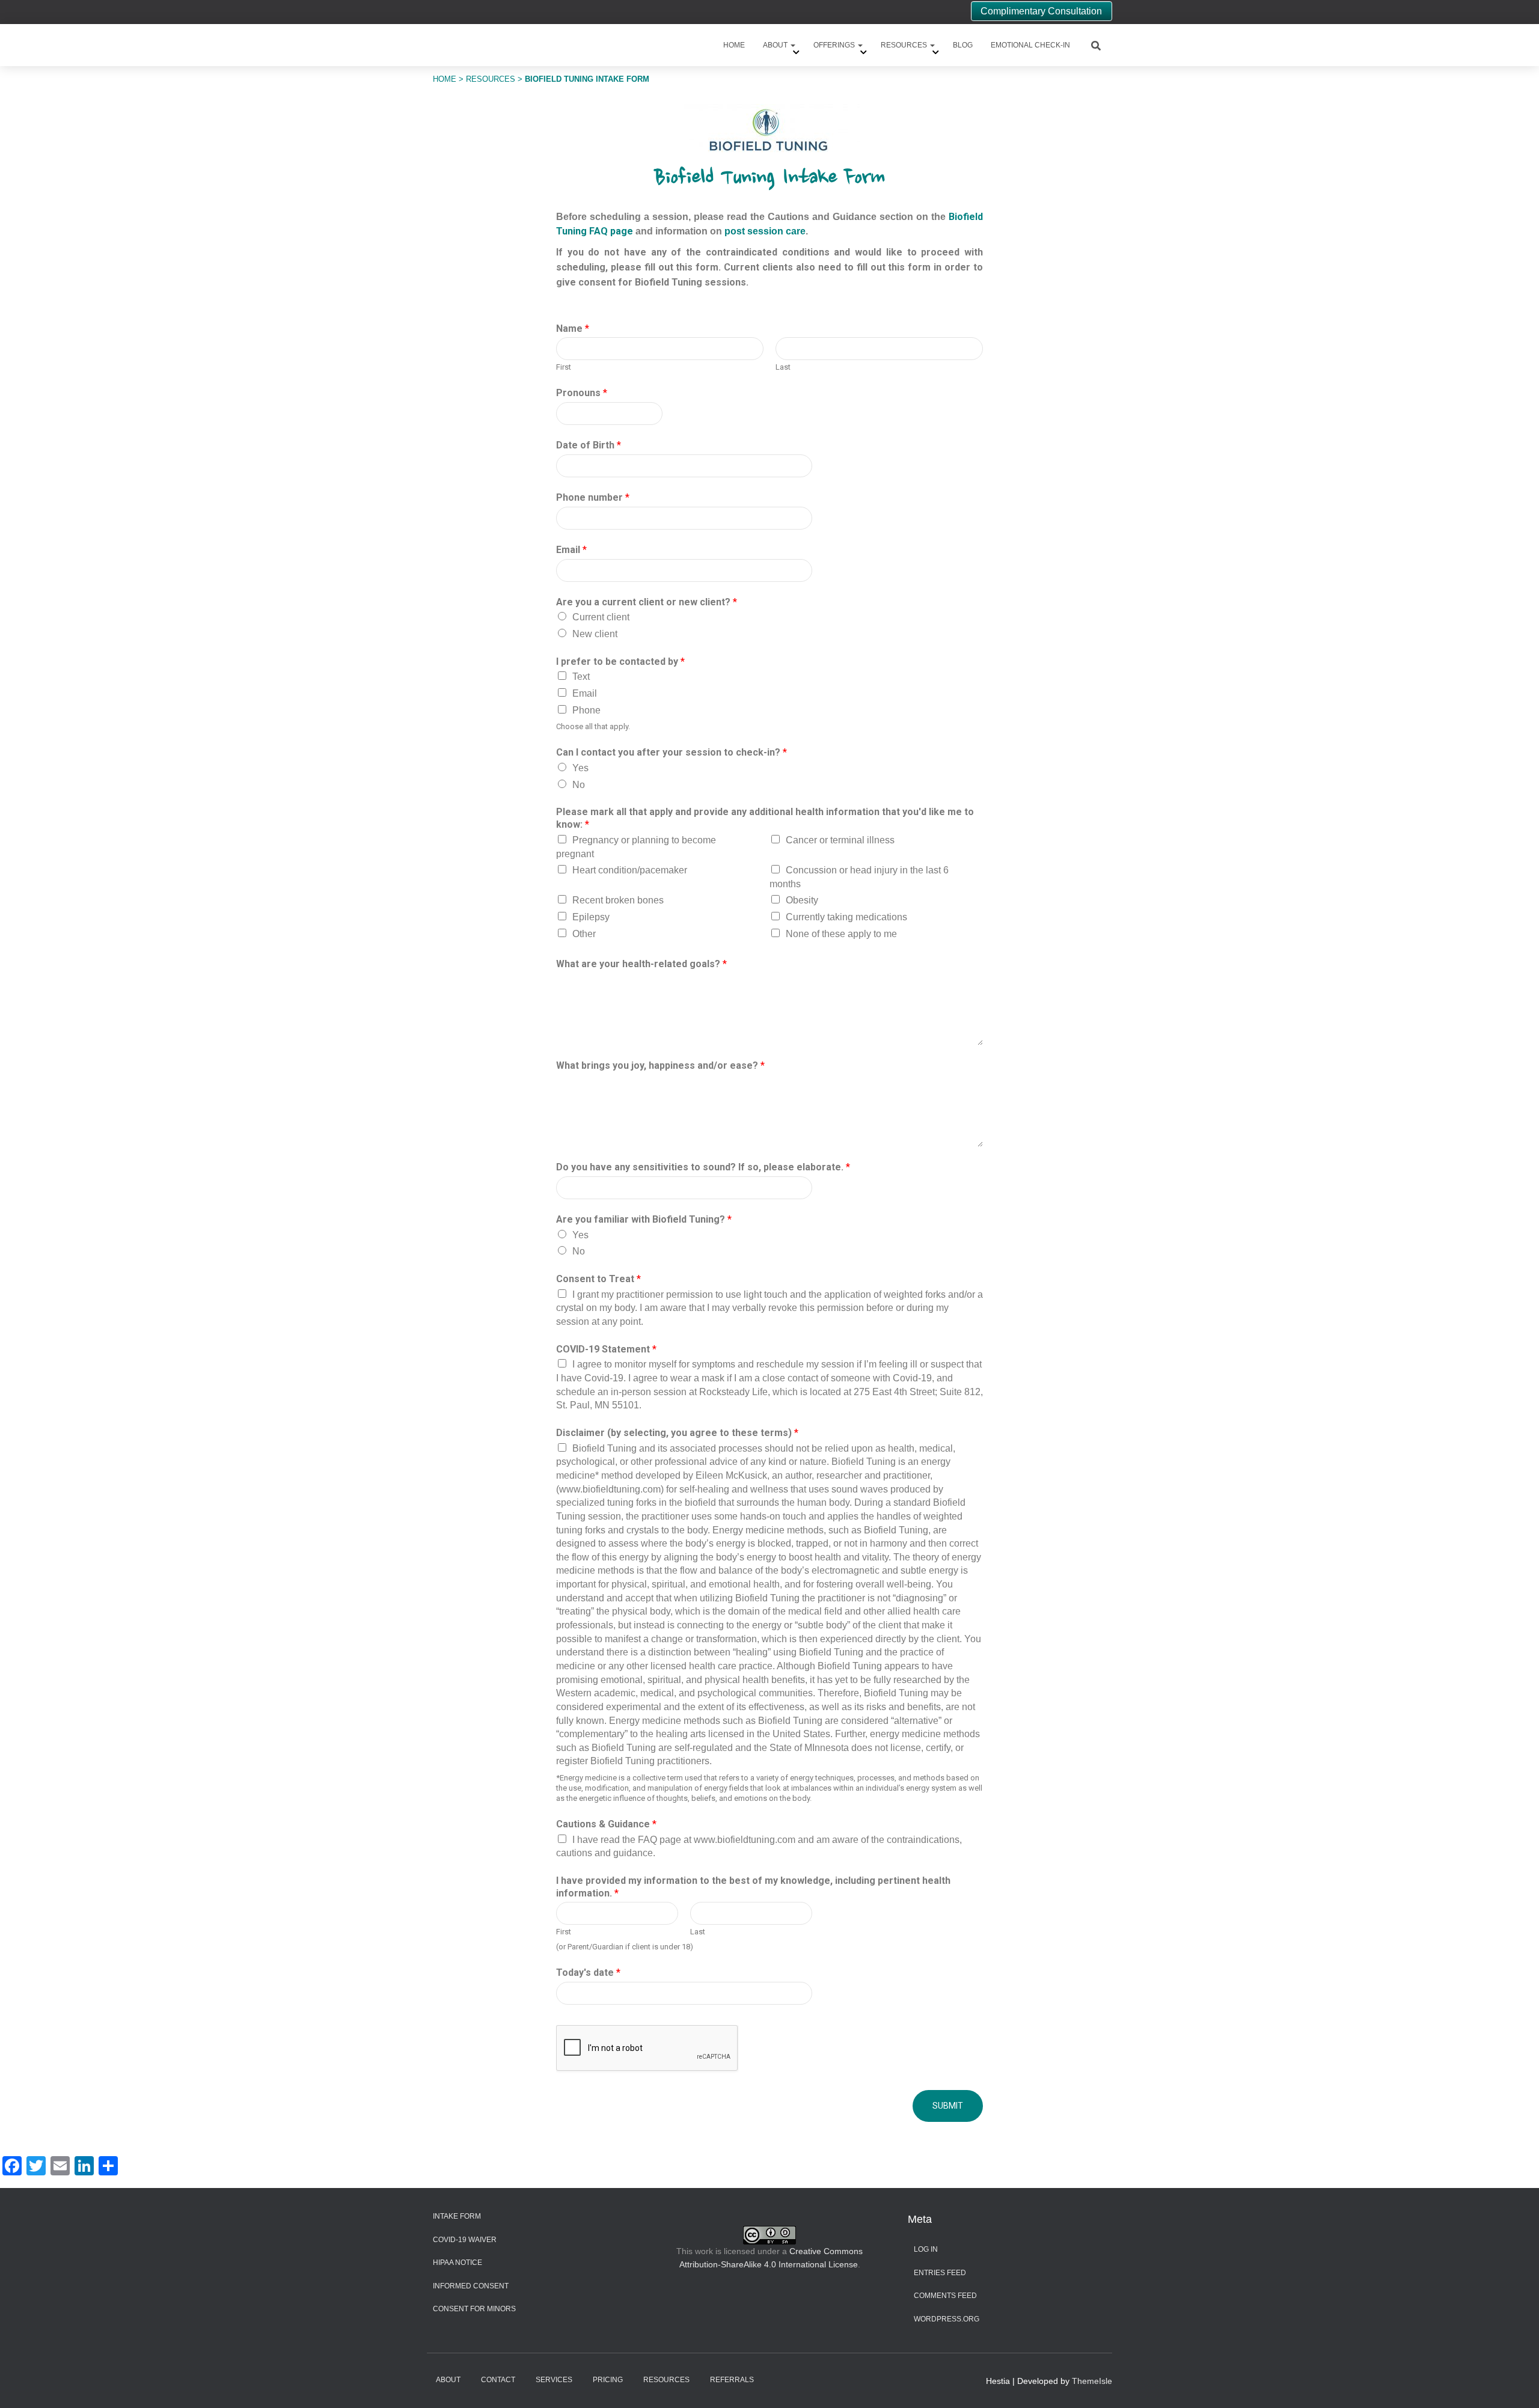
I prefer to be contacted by (620, 662)
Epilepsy (591, 917)
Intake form (457, 2216)
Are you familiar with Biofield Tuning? (644, 1219)
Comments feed (945, 2296)
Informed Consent (471, 2286)
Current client (601, 617)
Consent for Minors (474, 2309)
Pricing (608, 2380)
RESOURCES (491, 79)
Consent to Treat (598, 1279)
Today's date (588, 1973)
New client (595, 634)
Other (584, 934)
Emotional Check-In (1030, 45)
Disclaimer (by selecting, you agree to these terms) (677, 1433)
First (564, 367)
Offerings (835, 45)
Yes (580, 768)
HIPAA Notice (457, 2263)
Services (554, 2380)
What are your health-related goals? (641, 964)
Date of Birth (589, 445)
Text (581, 677)
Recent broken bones (618, 900)
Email (571, 550)
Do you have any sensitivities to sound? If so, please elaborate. (703, 1167)
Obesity (802, 900)
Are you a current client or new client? (647, 602)
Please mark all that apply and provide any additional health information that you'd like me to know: (765, 818)
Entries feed (940, 2273)
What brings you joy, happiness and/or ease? (660, 1065)
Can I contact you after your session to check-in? (672, 752)
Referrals (732, 2380)
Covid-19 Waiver (465, 2240)
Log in (926, 2249)
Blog (963, 45)
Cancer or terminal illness (840, 840)
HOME (445, 79)
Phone (586, 710)
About (776, 45)
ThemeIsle (1092, 2381)
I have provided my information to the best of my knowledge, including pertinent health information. (753, 1887)
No (579, 785)
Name (573, 329)
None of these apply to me (841, 934)
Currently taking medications (846, 917)
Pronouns (582, 393)
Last (783, 367)
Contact (498, 2380)
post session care (765, 231)
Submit (948, 2106)
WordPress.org (947, 2319)
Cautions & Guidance (606, 1824)
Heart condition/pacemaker (630, 870)
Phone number (593, 497)
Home (734, 45)
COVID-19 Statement (606, 1349)
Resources (905, 45)
